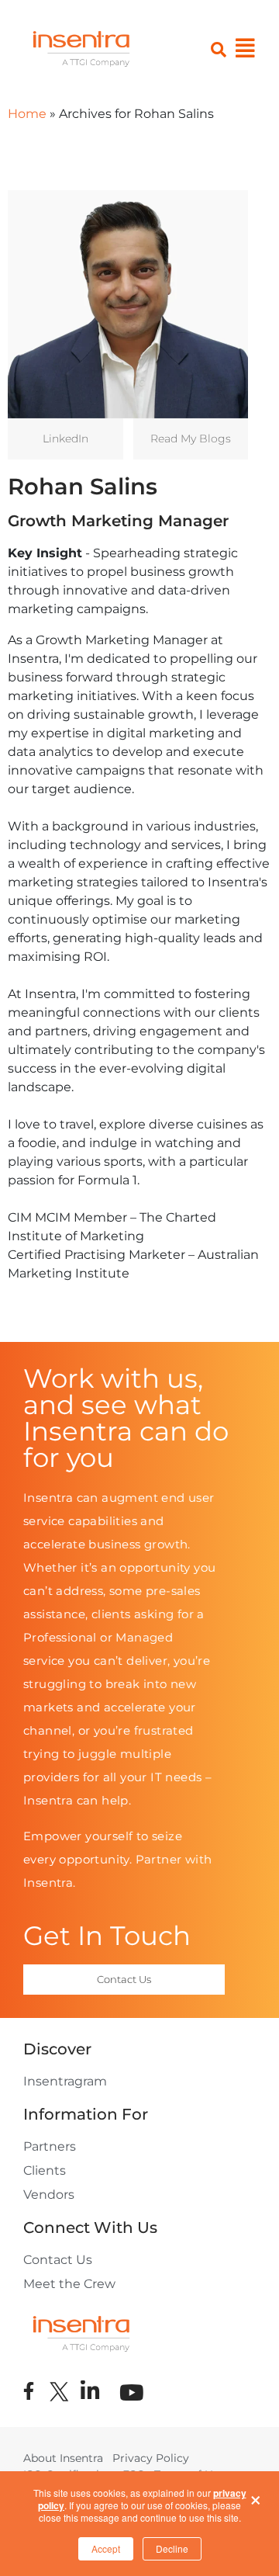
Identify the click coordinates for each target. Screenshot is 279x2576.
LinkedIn (65, 439)
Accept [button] (106, 2548)
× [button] (256, 2496)
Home (27, 114)
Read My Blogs (191, 439)
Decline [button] (172, 2548)
